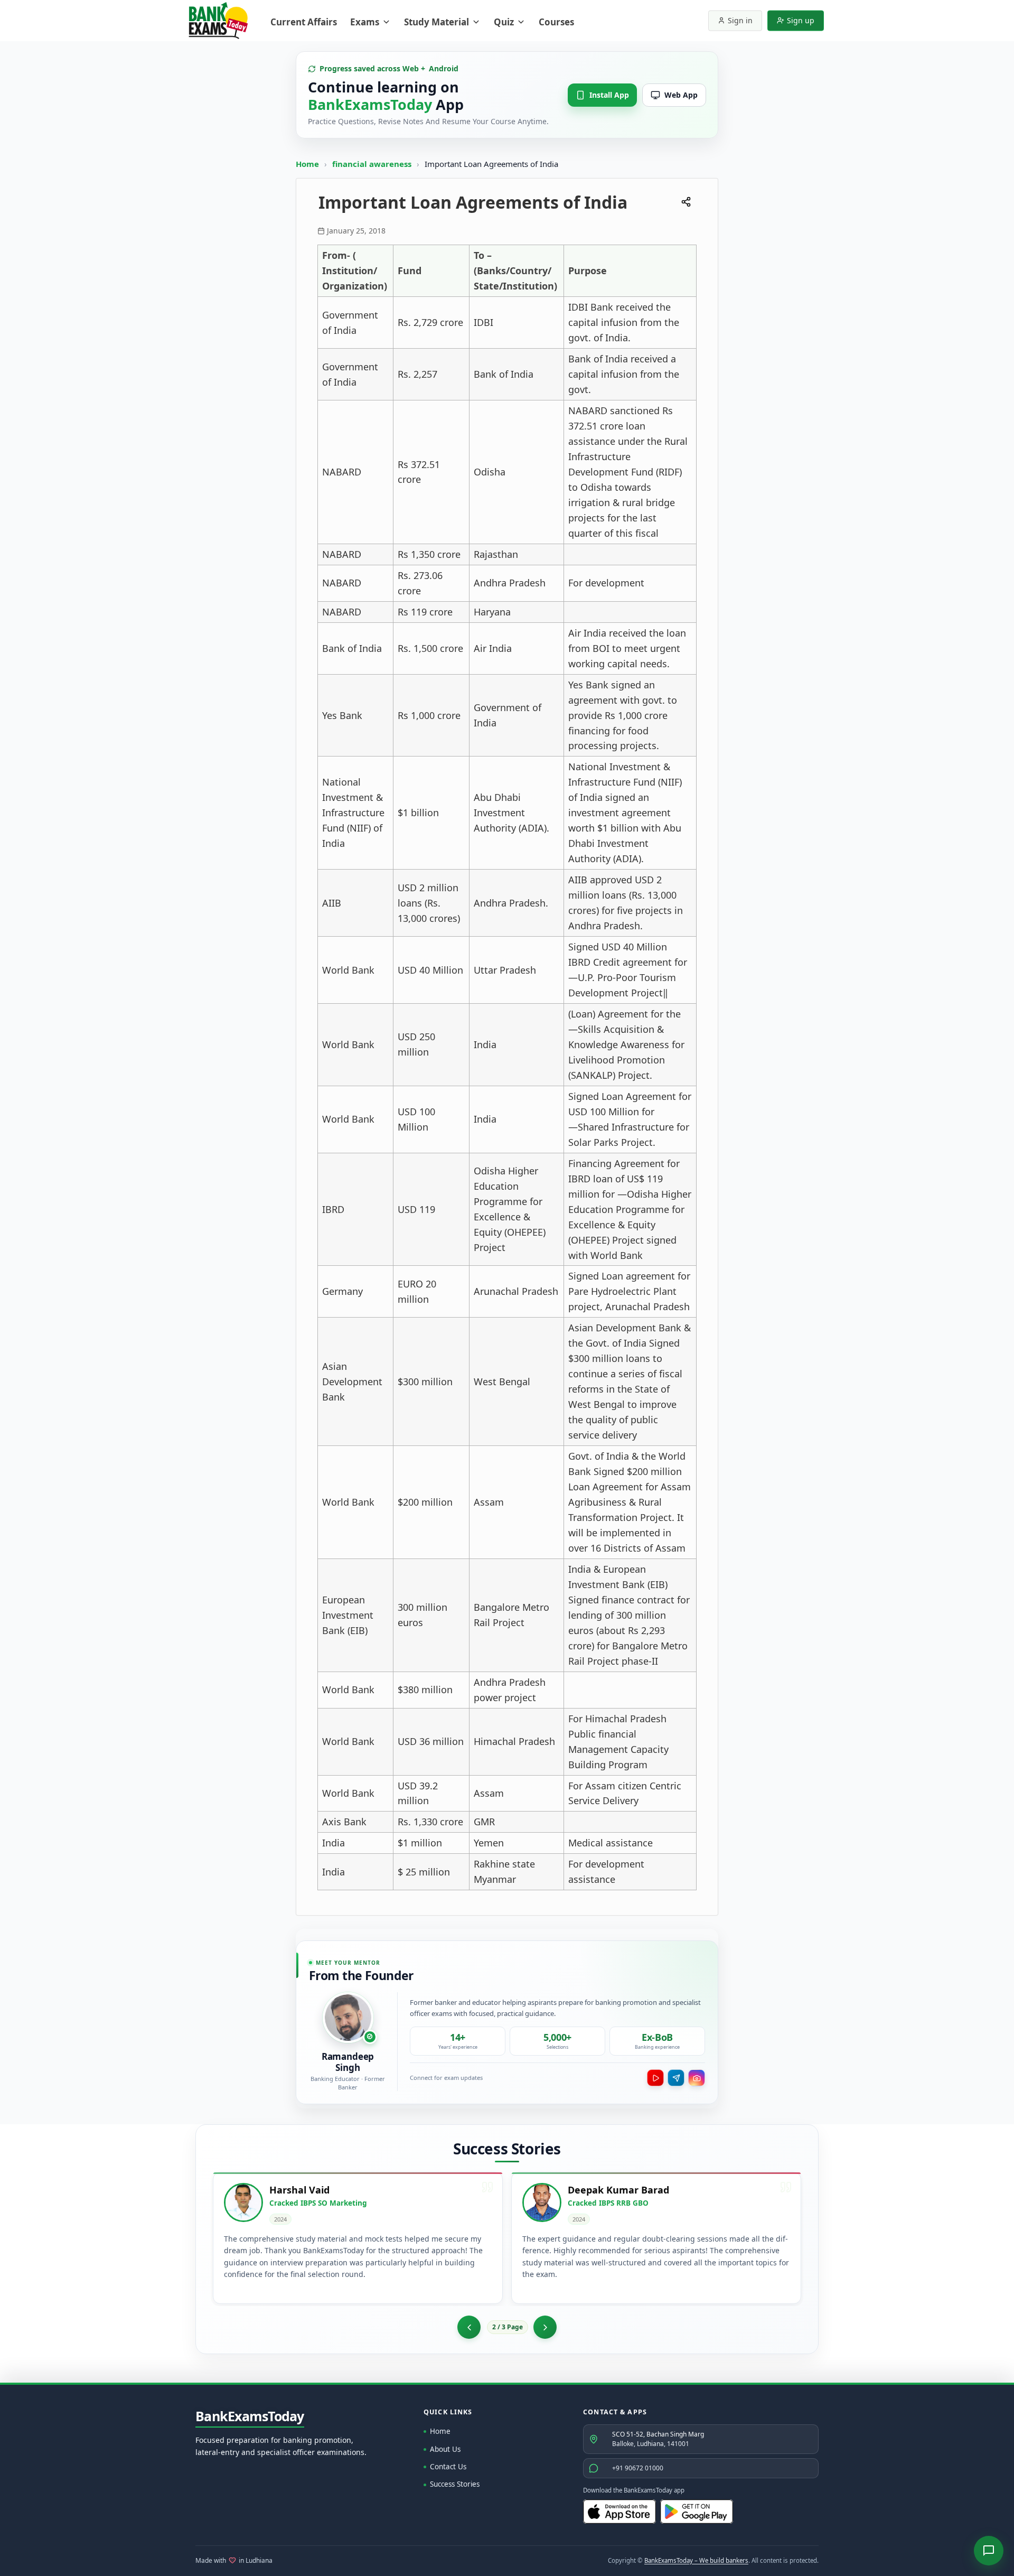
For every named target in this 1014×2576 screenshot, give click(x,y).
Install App (609, 95)
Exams (365, 22)
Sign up (801, 20)
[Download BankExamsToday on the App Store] (619, 2512)
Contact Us (448, 2467)
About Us (445, 2449)
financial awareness (373, 164)
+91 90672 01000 (638, 2468)
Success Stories (455, 2484)
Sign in (740, 20)
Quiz (504, 22)
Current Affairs (304, 22)
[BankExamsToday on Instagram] (697, 2078)
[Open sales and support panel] (989, 2551)
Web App (681, 95)
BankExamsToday (250, 2416)
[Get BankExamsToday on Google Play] (697, 2512)
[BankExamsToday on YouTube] (655, 2078)
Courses (556, 22)
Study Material (436, 22)
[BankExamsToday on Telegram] (676, 2078)
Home (307, 164)
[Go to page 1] (469, 2327)
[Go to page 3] (545, 2327)
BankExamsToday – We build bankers (696, 2560)
